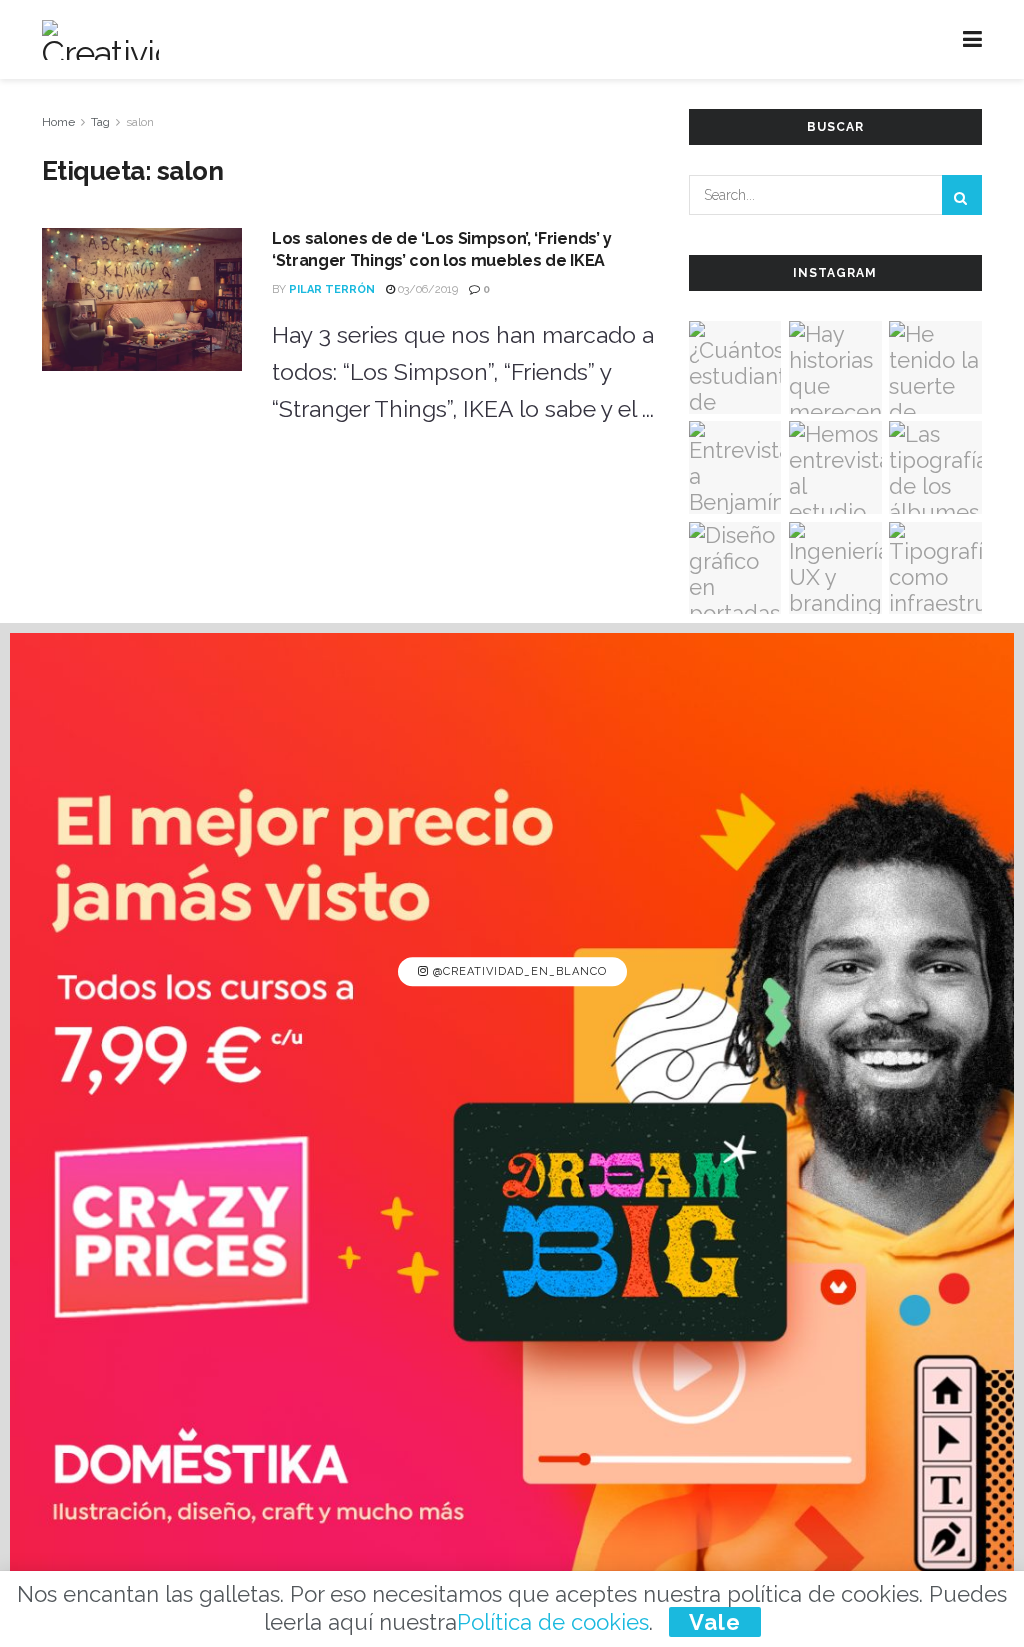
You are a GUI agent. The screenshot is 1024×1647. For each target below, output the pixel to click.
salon (140, 122)
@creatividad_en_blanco (518, 971)
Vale (715, 1622)
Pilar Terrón (332, 289)
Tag (100, 122)
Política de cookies (553, 1622)
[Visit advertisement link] (512, 1135)
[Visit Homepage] (100, 40)
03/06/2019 (426, 289)
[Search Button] (962, 195)
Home (58, 122)
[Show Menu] (972, 39)
